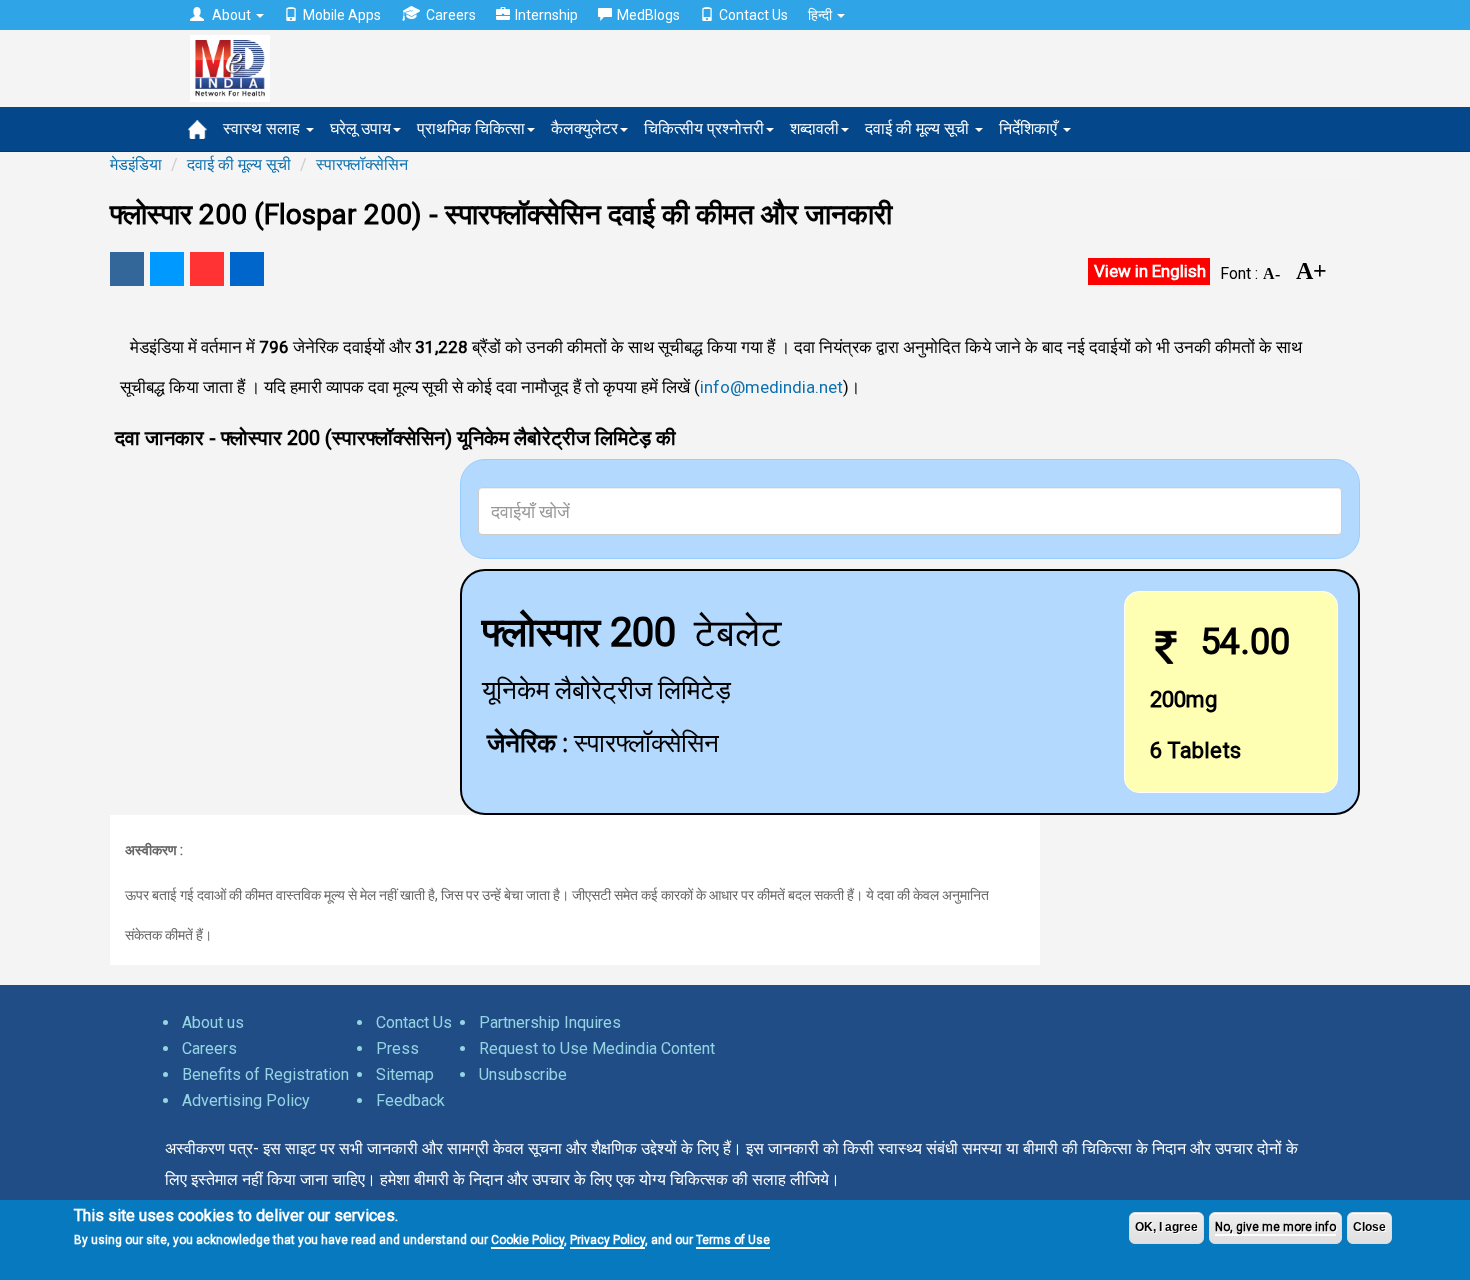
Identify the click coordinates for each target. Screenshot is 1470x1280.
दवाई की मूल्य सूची (919, 128)
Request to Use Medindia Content (597, 1048)
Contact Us (753, 15)
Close (1369, 1227)
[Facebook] (127, 269)
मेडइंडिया (136, 164)
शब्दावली (814, 128)
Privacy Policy (607, 1240)
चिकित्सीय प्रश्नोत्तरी (704, 128)
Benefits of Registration (265, 1074)
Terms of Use (733, 1240)
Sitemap (405, 1074)
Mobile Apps (342, 15)
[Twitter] (167, 269)
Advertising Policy (246, 1100)
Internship (546, 15)
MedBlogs (648, 15)
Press (397, 1048)
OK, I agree (1166, 1227)
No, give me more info (1275, 1227)
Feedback (410, 1100)
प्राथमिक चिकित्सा (471, 128)
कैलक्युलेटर (584, 128)
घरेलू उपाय (360, 128)
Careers (451, 15)
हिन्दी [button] (821, 15)
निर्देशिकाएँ (1030, 128)
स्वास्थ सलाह (263, 128)
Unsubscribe (523, 1074)
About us (213, 1022)
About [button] (231, 15)
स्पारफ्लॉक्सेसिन (362, 164)
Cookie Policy (527, 1240)
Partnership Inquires (550, 1022)
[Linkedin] (247, 269)
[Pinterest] (207, 269)
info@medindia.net (771, 387)
